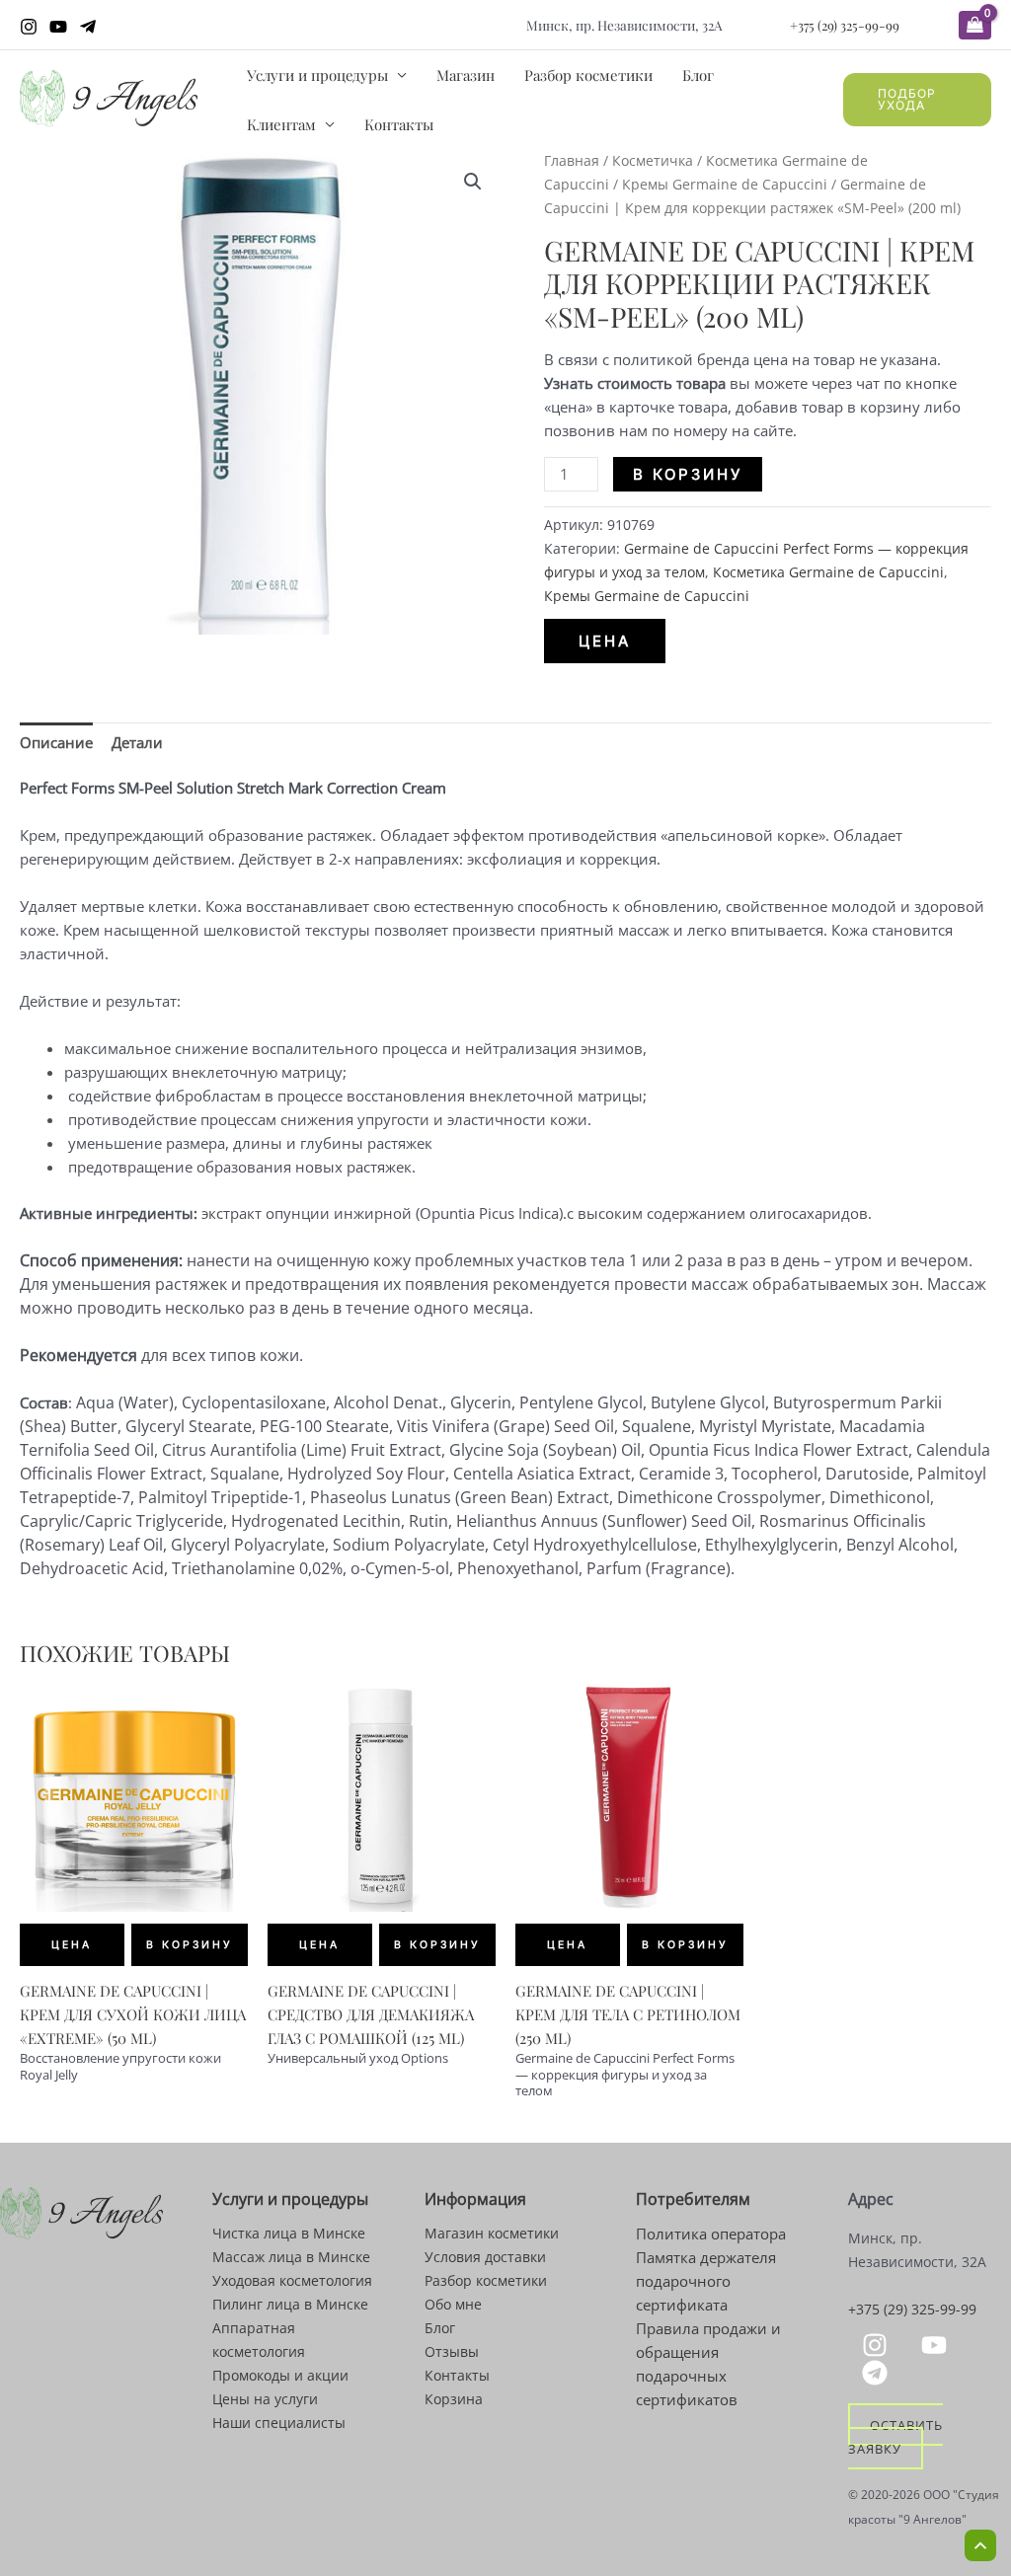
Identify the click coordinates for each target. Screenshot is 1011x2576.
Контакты (399, 124)
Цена (605, 641)
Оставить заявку (895, 2436)
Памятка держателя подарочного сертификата (706, 2281)
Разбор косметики (588, 75)
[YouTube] (58, 27)
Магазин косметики (492, 2233)
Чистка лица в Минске (289, 2233)
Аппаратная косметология (259, 2340)
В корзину (688, 474)
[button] (917, 100)
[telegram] (878, 2373)
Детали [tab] (137, 742)
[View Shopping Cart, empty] (975, 25)
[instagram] (878, 2345)
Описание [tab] (56, 742)
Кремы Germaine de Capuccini (725, 184)
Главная (572, 160)
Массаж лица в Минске (291, 2257)
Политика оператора (711, 2234)
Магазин (466, 75)
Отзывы (452, 2351)
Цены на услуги (265, 2399)
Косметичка (653, 160)
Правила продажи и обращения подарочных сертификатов (708, 2364)
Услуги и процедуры (317, 75)
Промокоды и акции (280, 2375)
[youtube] (937, 2345)
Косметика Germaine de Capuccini (828, 572)
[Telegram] (88, 27)
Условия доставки (485, 2257)
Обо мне (453, 2304)
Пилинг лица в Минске (290, 2304)
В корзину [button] (190, 1945)
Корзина (454, 2399)
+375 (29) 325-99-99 (845, 25)
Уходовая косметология (292, 2280)
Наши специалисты (279, 2423)
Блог (698, 75)
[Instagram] (29, 27)
